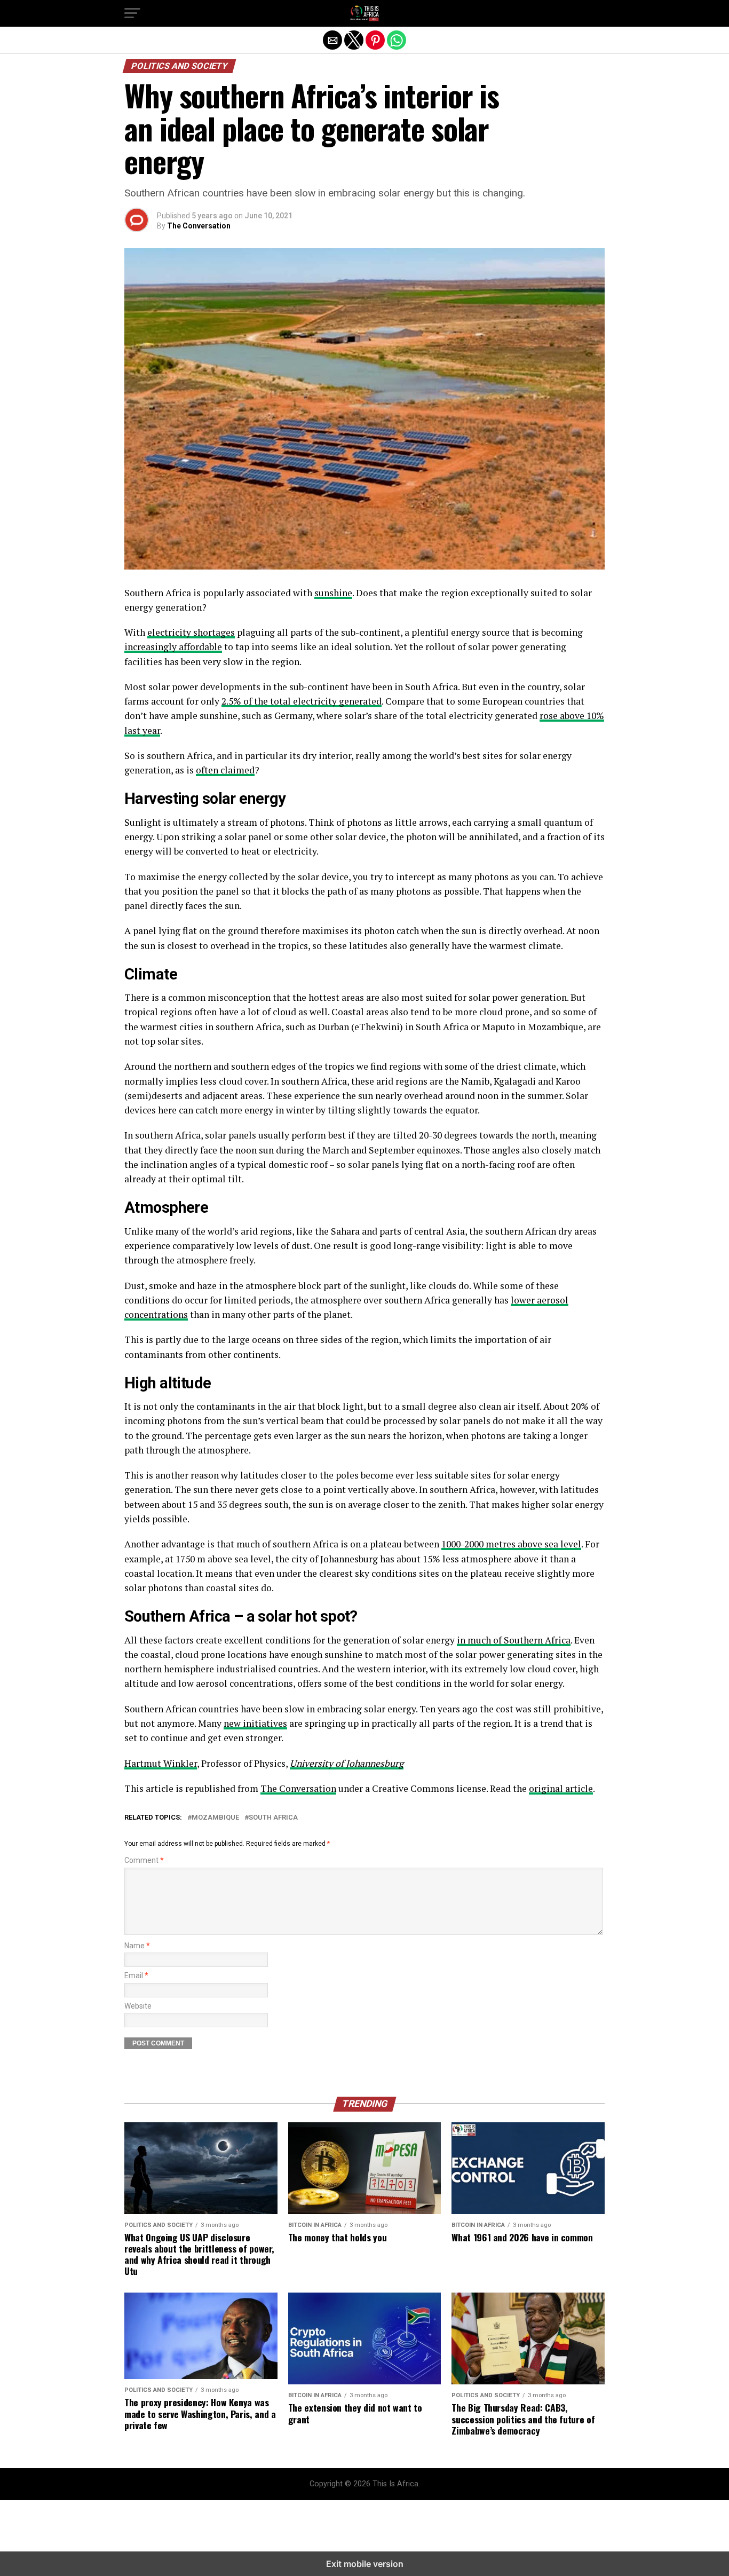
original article (561, 1788)
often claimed (225, 770)
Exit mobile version (365, 2564)
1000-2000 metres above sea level (511, 1544)
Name (137, 1946)
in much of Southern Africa (514, 1640)
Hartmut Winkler (161, 1763)
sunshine (333, 593)
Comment (144, 1860)
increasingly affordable (173, 647)
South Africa (273, 1818)
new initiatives (255, 1723)
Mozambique (215, 1818)
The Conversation (199, 226)
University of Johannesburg (347, 1763)
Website (138, 2006)
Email (136, 1976)
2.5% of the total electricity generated (302, 701)
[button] (132, 13)
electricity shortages (191, 632)
